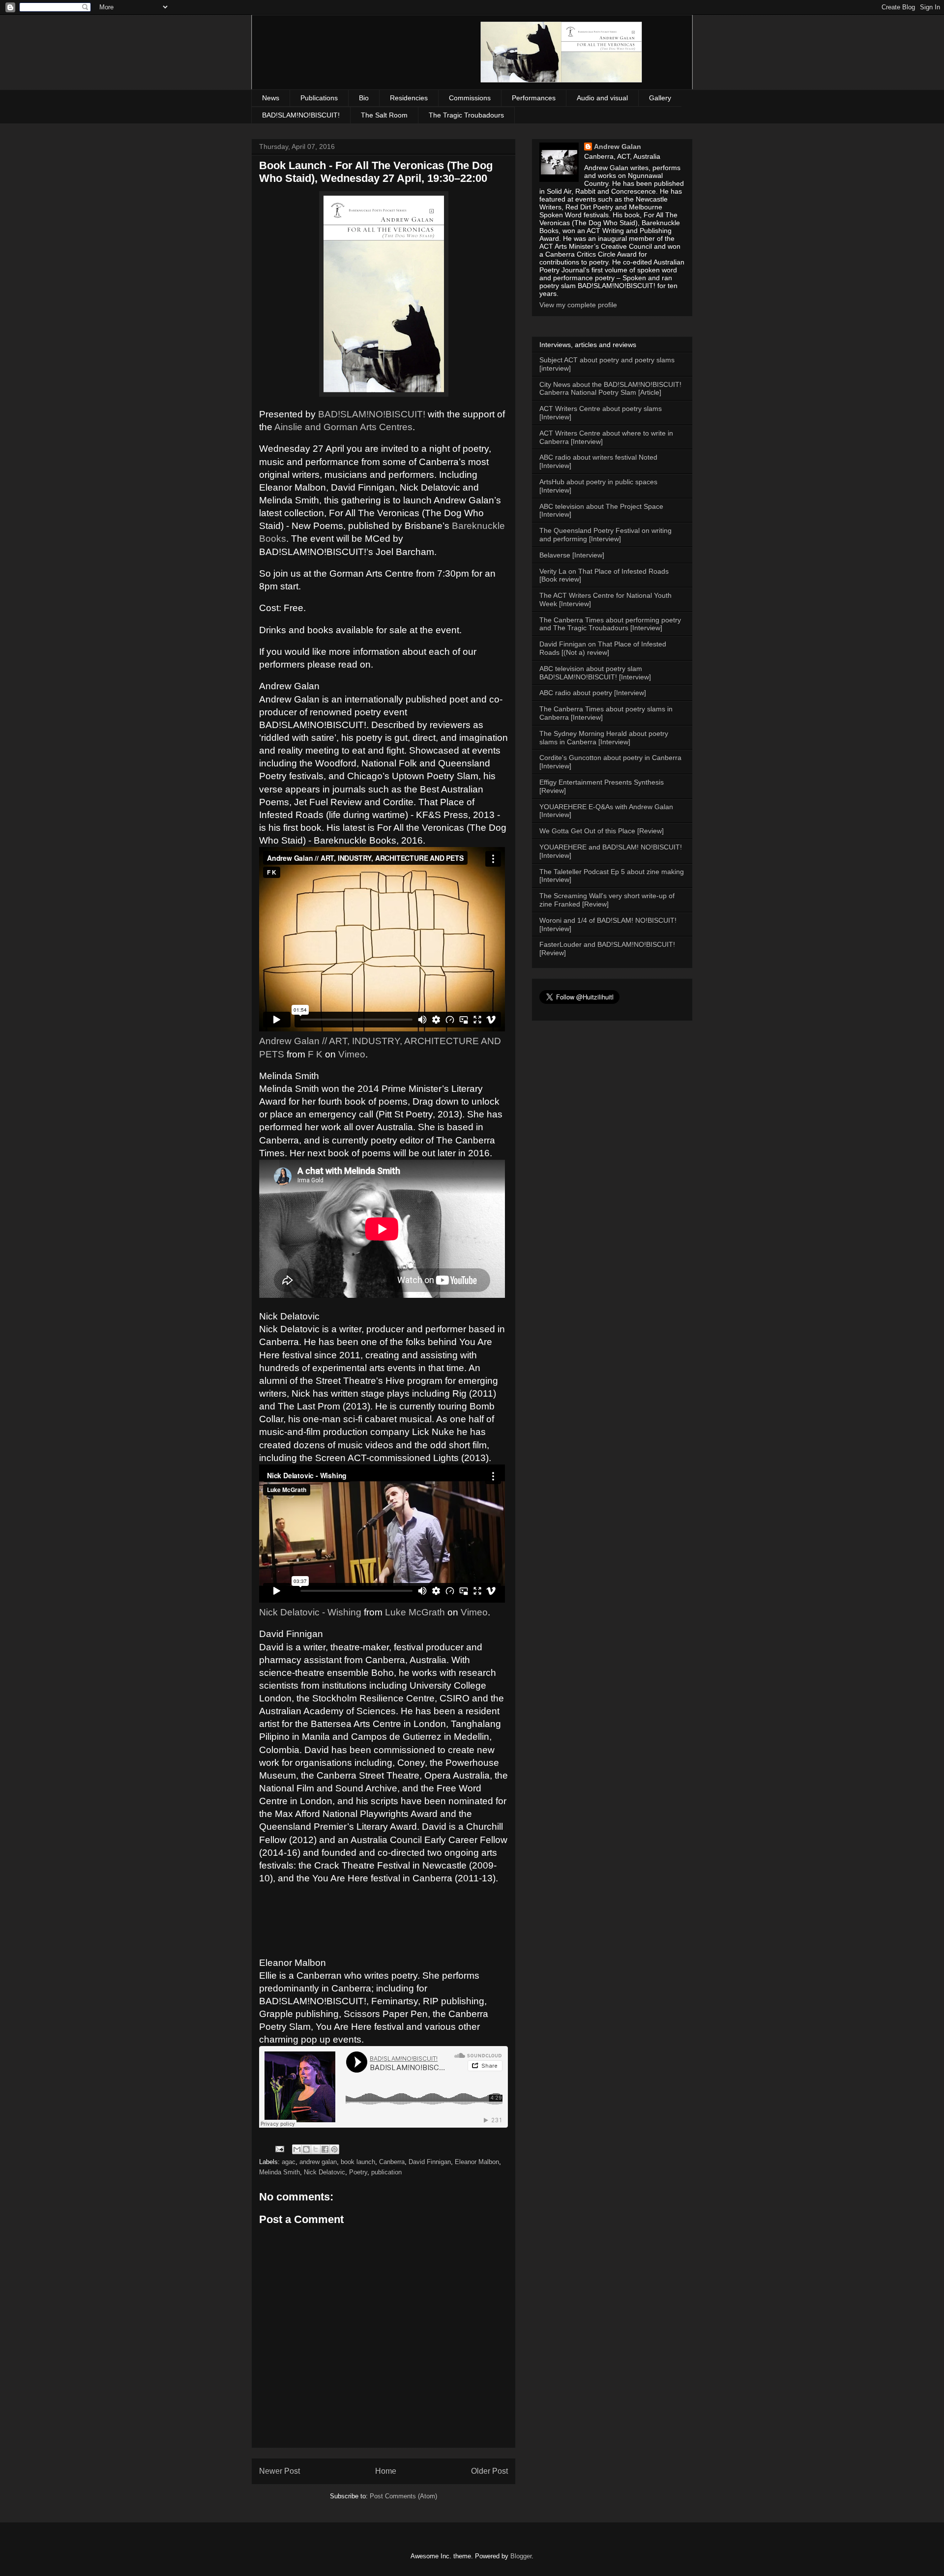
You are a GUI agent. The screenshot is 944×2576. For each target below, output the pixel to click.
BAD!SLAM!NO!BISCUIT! (301, 115)
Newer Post (280, 2471)
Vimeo (352, 1054)
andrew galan (318, 2162)
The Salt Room (384, 115)
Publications (319, 98)
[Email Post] (279, 2149)
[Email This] (297, 2149)
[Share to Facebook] (325, 2149)
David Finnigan (430, 2162)
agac (289, 2162)
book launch (358, 2162)
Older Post (489, 2471)
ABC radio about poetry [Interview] (593, 693)
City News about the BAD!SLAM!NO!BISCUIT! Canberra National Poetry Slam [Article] (610, 389)
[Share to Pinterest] (334, 2149)
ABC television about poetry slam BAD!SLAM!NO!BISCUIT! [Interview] (595, 673)
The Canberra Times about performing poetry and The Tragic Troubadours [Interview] (610, 624)
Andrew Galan (618, 146)
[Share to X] (316, 2149)
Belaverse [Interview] (572, 555)
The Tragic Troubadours (466, 115)
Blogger (521, 2556)
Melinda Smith (280, 2172)
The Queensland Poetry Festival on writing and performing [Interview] (605, 535)
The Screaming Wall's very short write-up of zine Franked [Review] (607, 900)
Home (386, 2471)
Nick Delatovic (324, 2172)
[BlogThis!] (306, 2149)
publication (386, 2172)
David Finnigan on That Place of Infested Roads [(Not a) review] (603, 648)
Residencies (409, 98)
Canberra (392, 2162)
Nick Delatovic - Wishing (310, 1612)
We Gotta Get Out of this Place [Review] (602, 831)
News (271, 98)
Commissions (470, 98)
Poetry (358, 2172)
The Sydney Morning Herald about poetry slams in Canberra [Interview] (604, 738)
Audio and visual (602, 98)
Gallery (660, 98)
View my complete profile (578, 305)
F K (315, 1054)
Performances (534, 98)
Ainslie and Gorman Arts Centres (343, 427)
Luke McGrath (415, 1612)
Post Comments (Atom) (403, 2496)
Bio (364, 98)
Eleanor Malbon (477, 2162)
